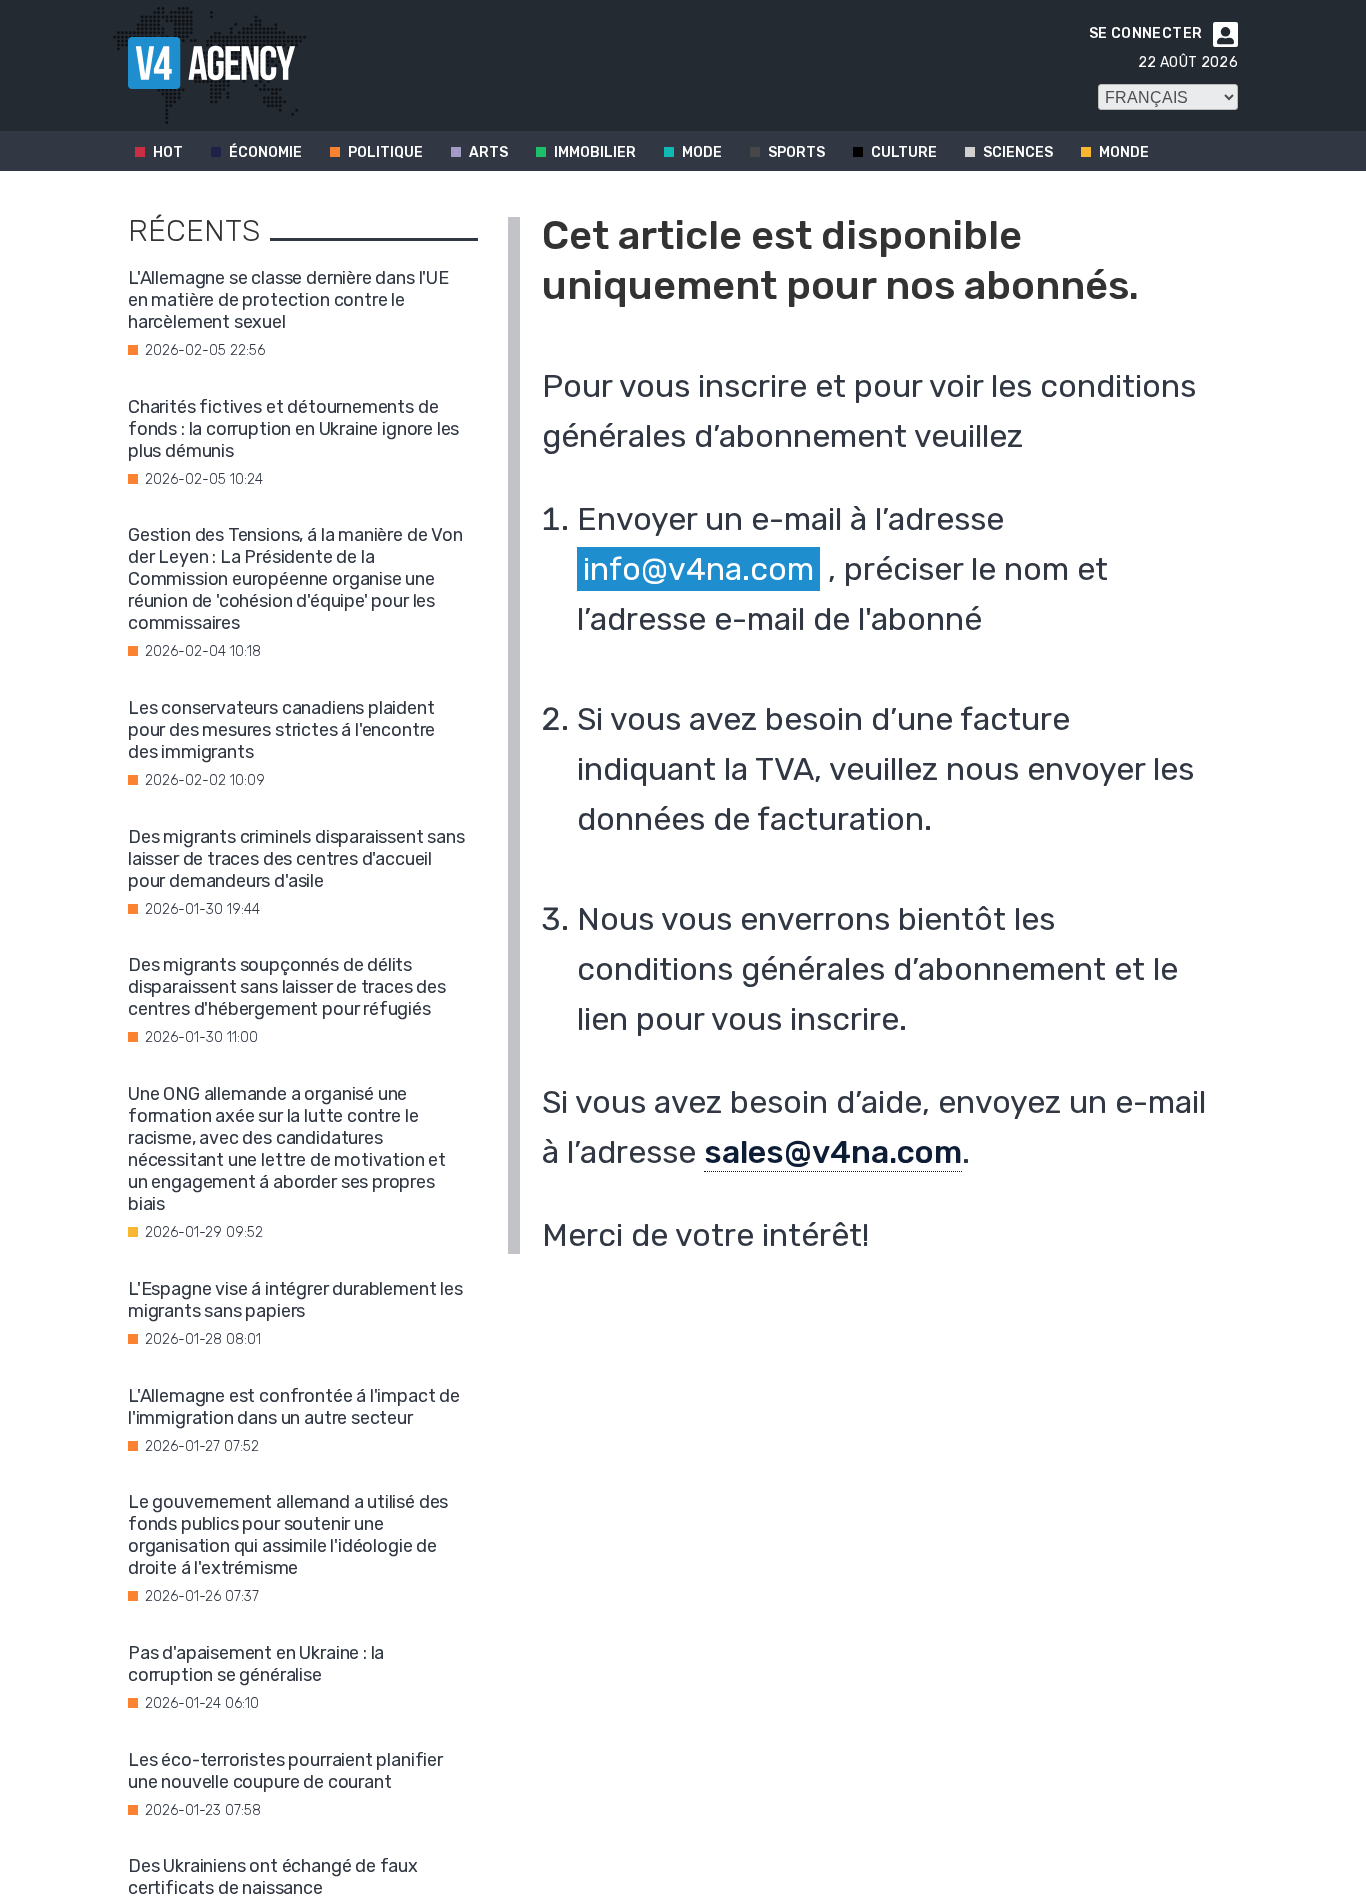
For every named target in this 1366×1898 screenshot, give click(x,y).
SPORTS (796, 152)
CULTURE (904, 152)
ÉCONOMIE (265, 152)
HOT (168, 152)
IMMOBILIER (595, 152)
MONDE (1124, 152)
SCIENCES (1018, 152)
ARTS (488, 152)
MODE (702, 152)
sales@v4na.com (833, 1152)
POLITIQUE (385, 152)
